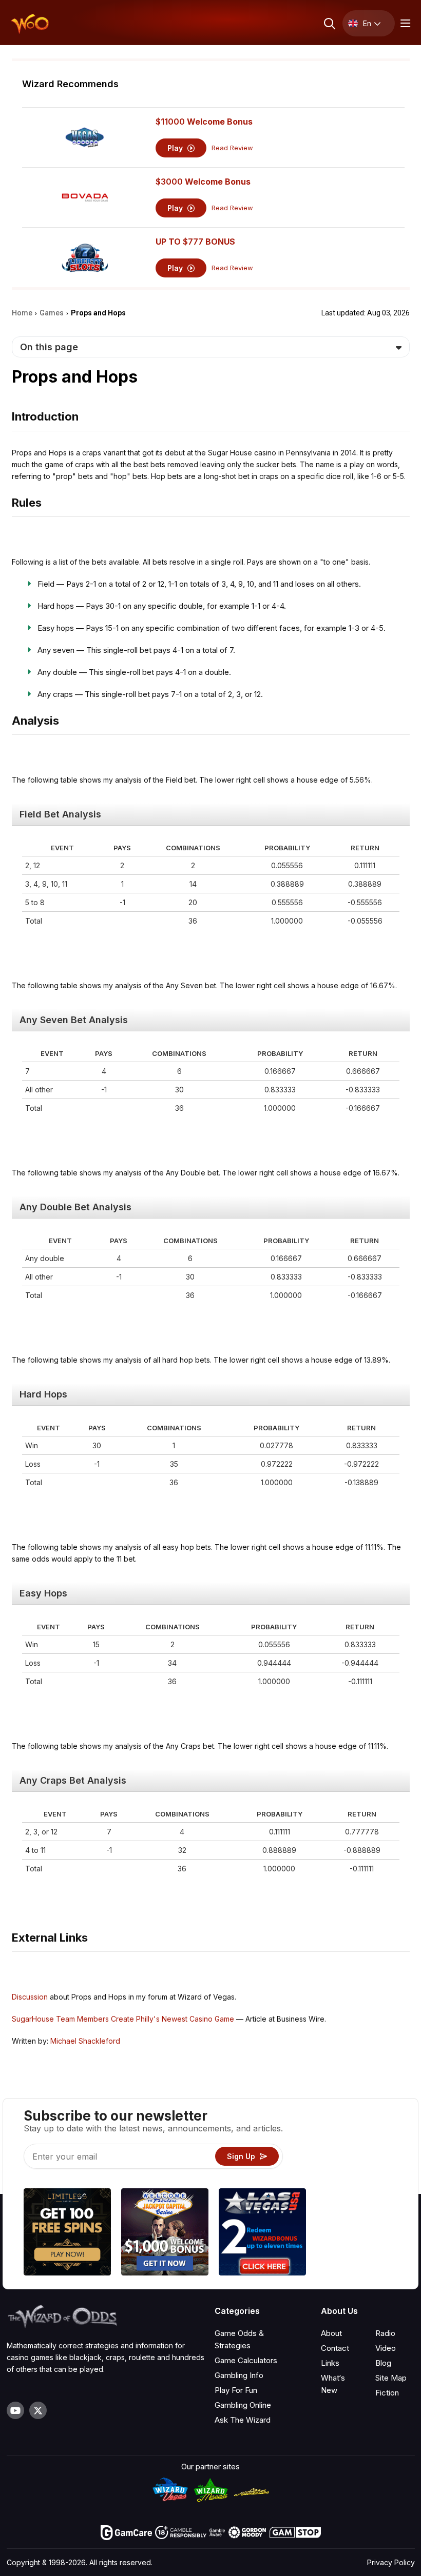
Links (330, 2363)
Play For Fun (236, 2390)
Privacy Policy (391, 2562)
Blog (383, 2363)
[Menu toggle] (404, 23)
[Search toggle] (329, 23)
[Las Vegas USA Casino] (262, 2233)
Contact (335, 2348)
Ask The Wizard (243, 2420)
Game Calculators (246, 2360)
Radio (385, 2333)
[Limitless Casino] (67, 2233)
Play (176, 148)
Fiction (387, 2393)
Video (386, 2348)
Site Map (391, 2378)
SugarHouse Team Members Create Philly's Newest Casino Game (123, 2019)
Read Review (232, 148)
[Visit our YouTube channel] (15, 2410)
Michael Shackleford (85, 2041)
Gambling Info (239, 2375)
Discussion (30, 1997)
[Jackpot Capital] (165, 2233)
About (331, 2333)
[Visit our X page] (38, 2410)
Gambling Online (243, 2405)
